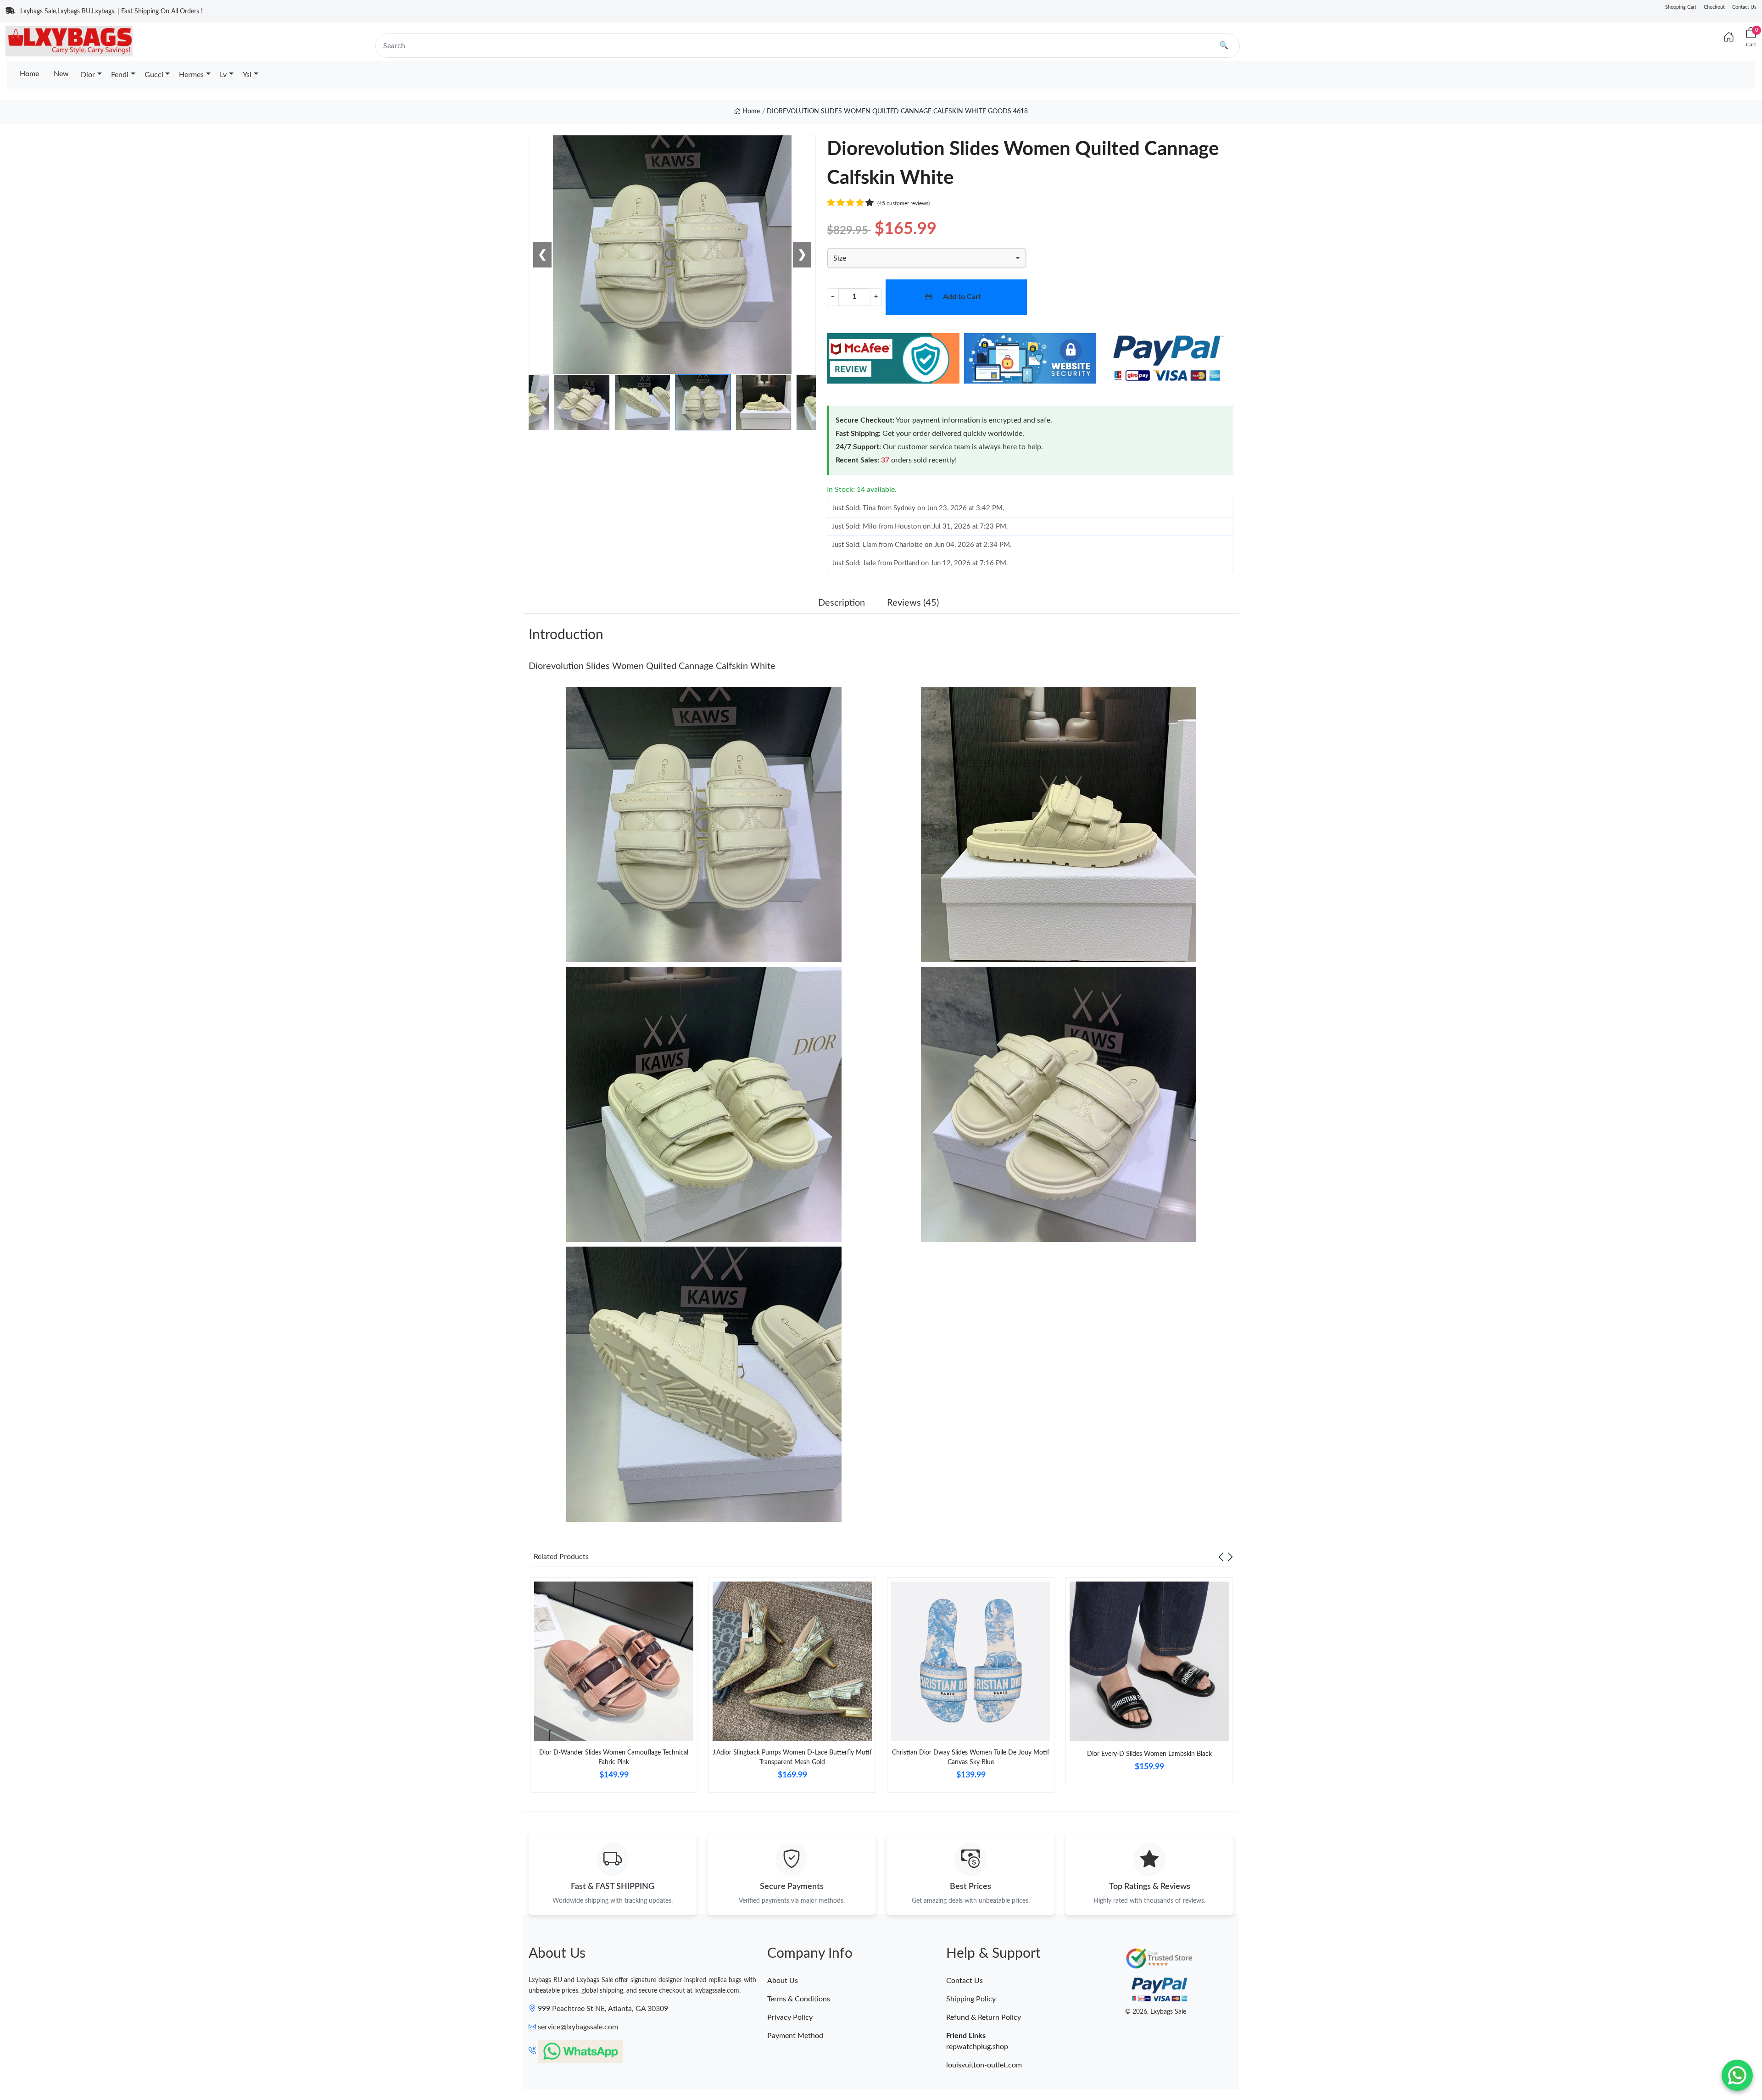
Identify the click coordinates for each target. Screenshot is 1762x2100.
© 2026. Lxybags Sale (1156, 2012)
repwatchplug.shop (977, 2047)
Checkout (1714, 7)
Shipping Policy (971, 1999)
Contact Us (1744, 7)
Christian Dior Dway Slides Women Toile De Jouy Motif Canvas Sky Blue (971, 1757)
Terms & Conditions (799, 1999)
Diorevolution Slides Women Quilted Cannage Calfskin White (652, 666)
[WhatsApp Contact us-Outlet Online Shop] (1737, 2075)
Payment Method (795, 2036)
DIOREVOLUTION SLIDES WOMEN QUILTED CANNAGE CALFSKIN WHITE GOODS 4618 (897, 111)
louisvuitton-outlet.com (984, 2065)
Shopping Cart (1681, 7)
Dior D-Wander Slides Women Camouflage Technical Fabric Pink (614, 1757)
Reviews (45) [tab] (913, 603)
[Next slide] (1230, 1557)
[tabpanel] (614, 1689)
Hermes (191, 75)
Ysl (247, 75)
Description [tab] (842, 603)
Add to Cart (962, 297)
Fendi (120, 75)
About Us (783, 1981)
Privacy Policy (790, 2017)
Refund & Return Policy (984, 2017)
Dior (88, 75)
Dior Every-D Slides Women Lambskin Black (1149, 1754)
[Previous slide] (1221, 1557)
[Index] (1729, 38)
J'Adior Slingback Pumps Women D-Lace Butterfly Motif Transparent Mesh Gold (792, 1757)
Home (29, 74)
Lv (223, 75)
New (61, 74)
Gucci (154, 75)
